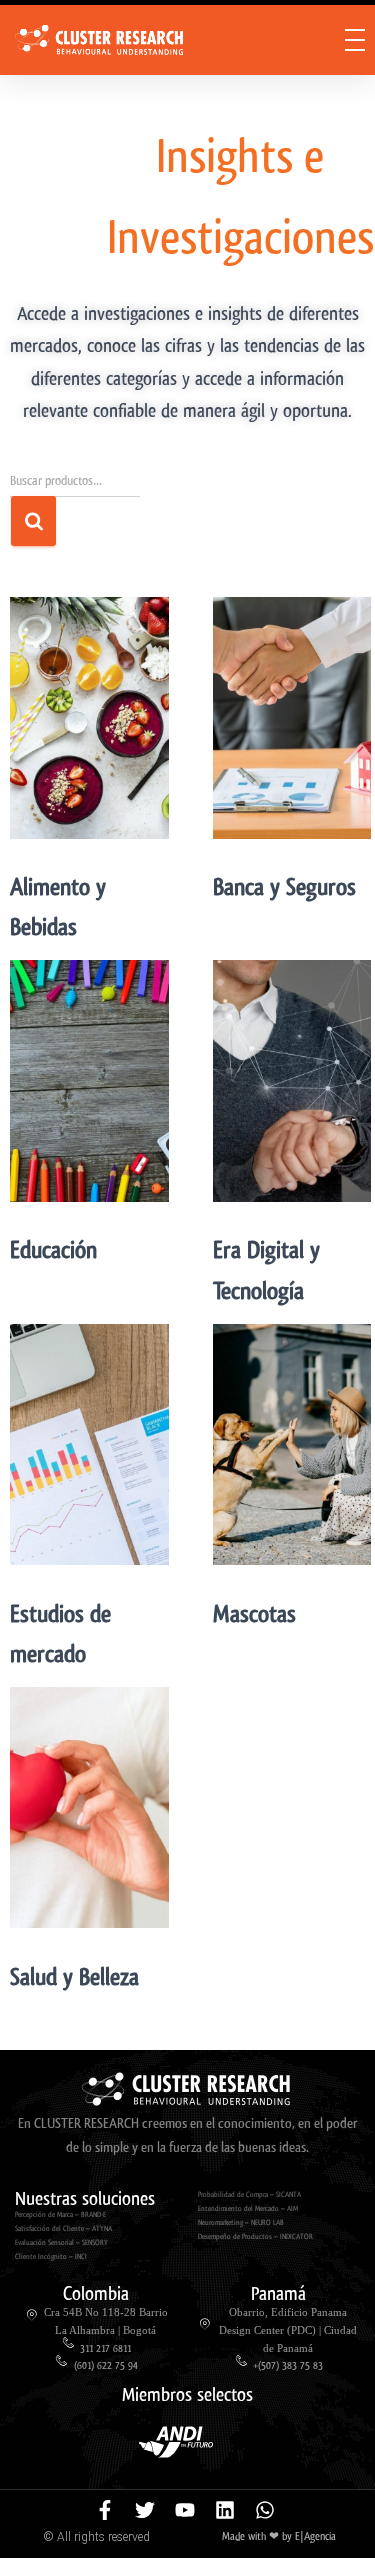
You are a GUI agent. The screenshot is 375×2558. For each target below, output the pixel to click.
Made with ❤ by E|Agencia (279, 2536)
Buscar (33, 521)
